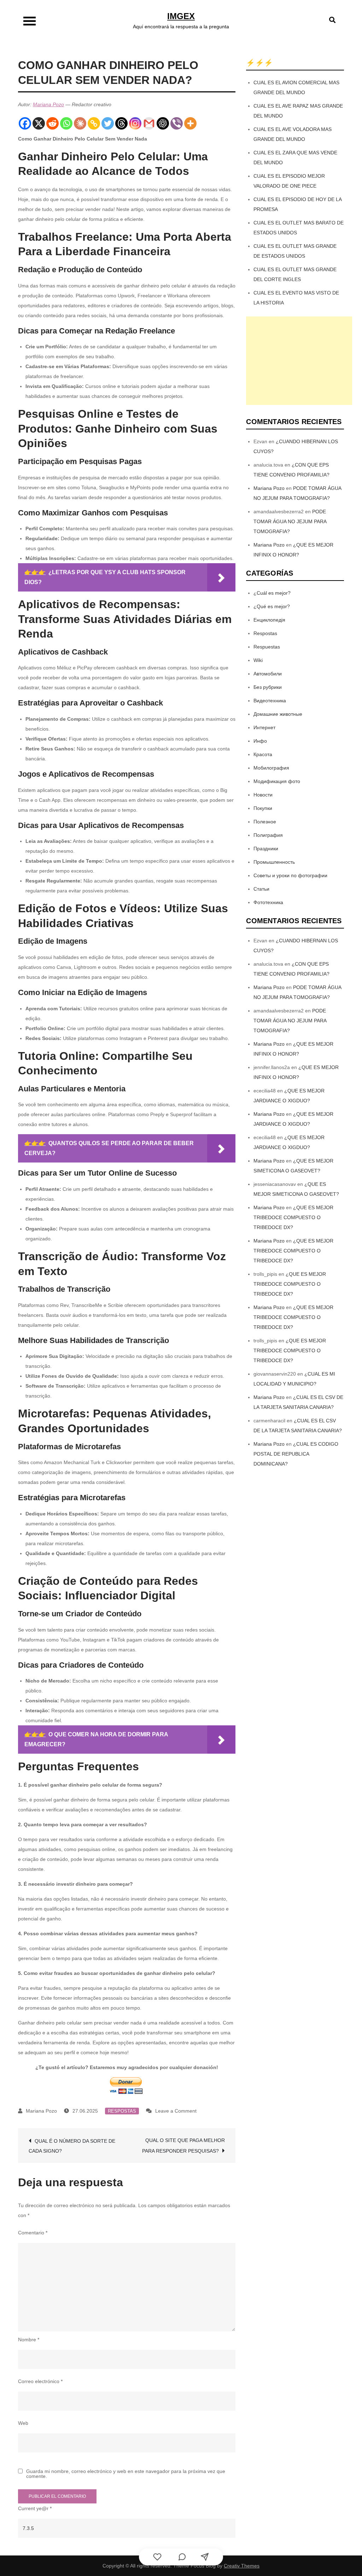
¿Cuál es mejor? (272, 593)
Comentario (33, 2233)
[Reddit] (52, 123)
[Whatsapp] (66, 123)
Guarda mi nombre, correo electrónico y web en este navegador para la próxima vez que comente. (126, 2474)
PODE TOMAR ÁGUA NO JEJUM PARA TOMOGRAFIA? (290, 521)
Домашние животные (278, 714)
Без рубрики (268, 687)
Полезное (265, 822)
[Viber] (177, 123)
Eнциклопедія (269, 620)
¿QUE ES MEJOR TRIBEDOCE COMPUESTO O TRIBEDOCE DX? (293, 1217)
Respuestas (267, 647)
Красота (263, 754)
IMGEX (181, 16)
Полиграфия (268, 835)
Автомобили (268, 674)
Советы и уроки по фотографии (290, 875)
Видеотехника (270, 701)
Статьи (261, 889)
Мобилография (271, 768)
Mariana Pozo (48, 104)
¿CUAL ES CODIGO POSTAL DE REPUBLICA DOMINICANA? (296, 1454)
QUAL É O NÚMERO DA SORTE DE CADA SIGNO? (72, 2146)
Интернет (264, 727)
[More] (190, 123)
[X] (39, 123)
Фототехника (268, 902)
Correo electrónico (40, 2381)
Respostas (122, 2111)
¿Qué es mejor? (272, 606)
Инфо (260, 741)
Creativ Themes (242, 2566)
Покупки (263, 808)
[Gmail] (149, 123)
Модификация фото (277, 781)
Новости (263, 795)
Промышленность (274, 862)
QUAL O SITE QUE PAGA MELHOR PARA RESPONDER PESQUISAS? (183, 2146)
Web (23, 2423)
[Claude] (80, 123)
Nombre (29, 2340)
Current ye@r (35, 2508)
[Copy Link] (94, 123)
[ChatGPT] (163, 123)
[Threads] (121, 123)
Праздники (266, 849)
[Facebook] (25, 123)
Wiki (258, 660)
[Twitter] (108, 123)
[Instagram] (135, 123)
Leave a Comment (176, 2111)
